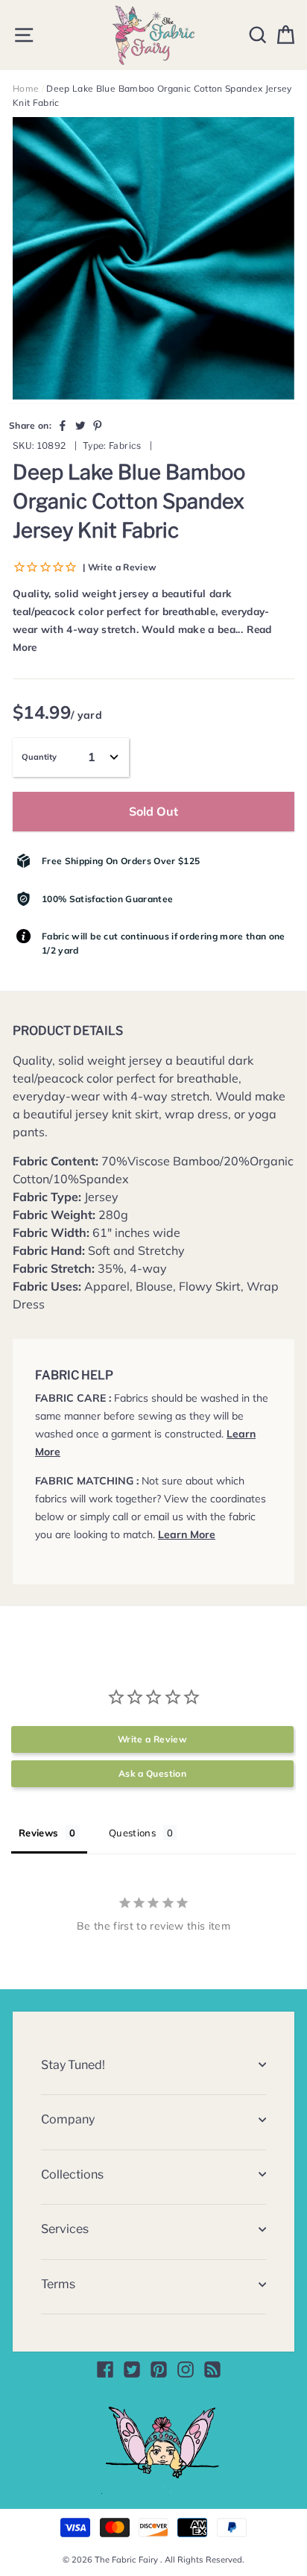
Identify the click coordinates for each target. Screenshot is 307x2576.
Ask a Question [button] (152, 1773)
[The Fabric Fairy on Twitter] (132, 2369)
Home (26, 88)
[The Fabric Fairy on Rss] (212, 2369)
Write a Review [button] (152, 1739)
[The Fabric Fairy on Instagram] (186, 2369)
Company (68, 2119)
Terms (58, 2284)
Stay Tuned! (73, 2065)
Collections (72, 2175)
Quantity (39, 757)
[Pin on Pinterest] (98, 425)
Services (65, 2229)
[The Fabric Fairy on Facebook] (105, 2369)
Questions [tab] (132, 1833)
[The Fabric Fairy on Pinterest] (159, 2369)
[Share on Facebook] (63, 425)
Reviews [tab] (38, 1833)
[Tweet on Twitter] (80, 425)
